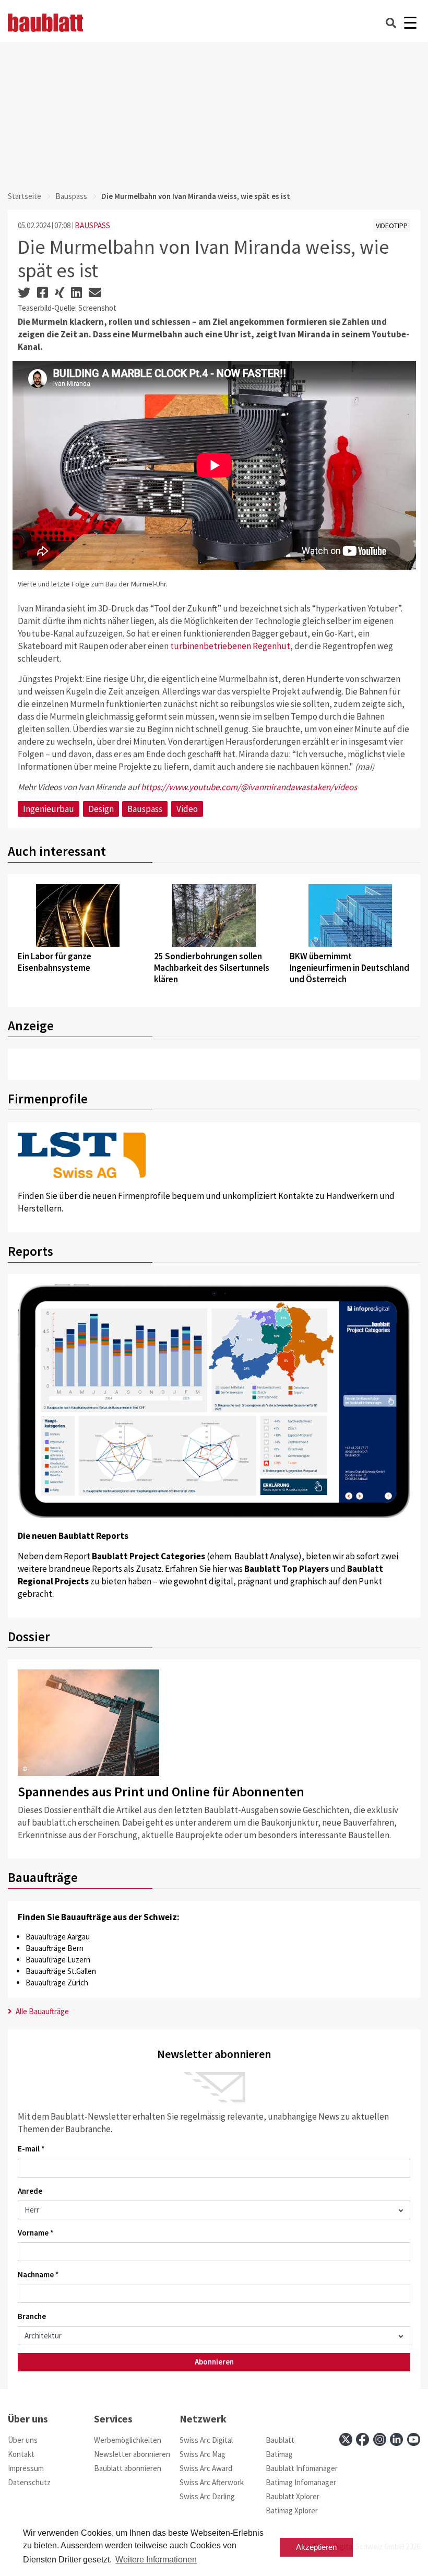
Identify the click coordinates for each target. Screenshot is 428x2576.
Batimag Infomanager (301, 2482)
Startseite (25, 196)
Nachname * (38, 2274)
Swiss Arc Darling (207, 2496)
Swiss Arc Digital (206, 2440)
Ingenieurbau (49, 809)
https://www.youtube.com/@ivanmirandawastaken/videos (249, 787)
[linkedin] (396, 2439)
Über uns (23, 2440)
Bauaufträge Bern (55, 1948)
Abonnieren (214, 2362)
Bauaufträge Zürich (57, 1983)
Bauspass (71, 196)
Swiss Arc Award (206, 2468)
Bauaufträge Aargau (58, 1937)
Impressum (26, 2468)
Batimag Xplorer (292, 2510)
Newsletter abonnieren (132, 2454)
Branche (32, 2316)
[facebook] (362, 2439)
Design (101, 809)
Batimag (279, 2454)
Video (187, 809)
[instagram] (380, 2439)
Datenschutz (29, 2482)
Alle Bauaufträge (41, 2011)
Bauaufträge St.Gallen (61, 1971)
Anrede (30, 2191)
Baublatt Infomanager (302, 2468)
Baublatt (280, 2440)
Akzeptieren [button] (316, 2547)
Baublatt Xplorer (293, 2496)
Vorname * (36, 2233)
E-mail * (31, 2149)
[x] (346, 2439)
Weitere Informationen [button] (156, 2560)
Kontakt (21, 2454)
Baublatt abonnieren (128, 2468)
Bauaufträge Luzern (58, 1960)
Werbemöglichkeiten (128, 2440)
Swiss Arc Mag (203, 2454)
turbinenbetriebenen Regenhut (230, 646)
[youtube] (414, 2439)
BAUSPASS (92, 225)
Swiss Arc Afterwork (212, 2482)
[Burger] (410, 23)
